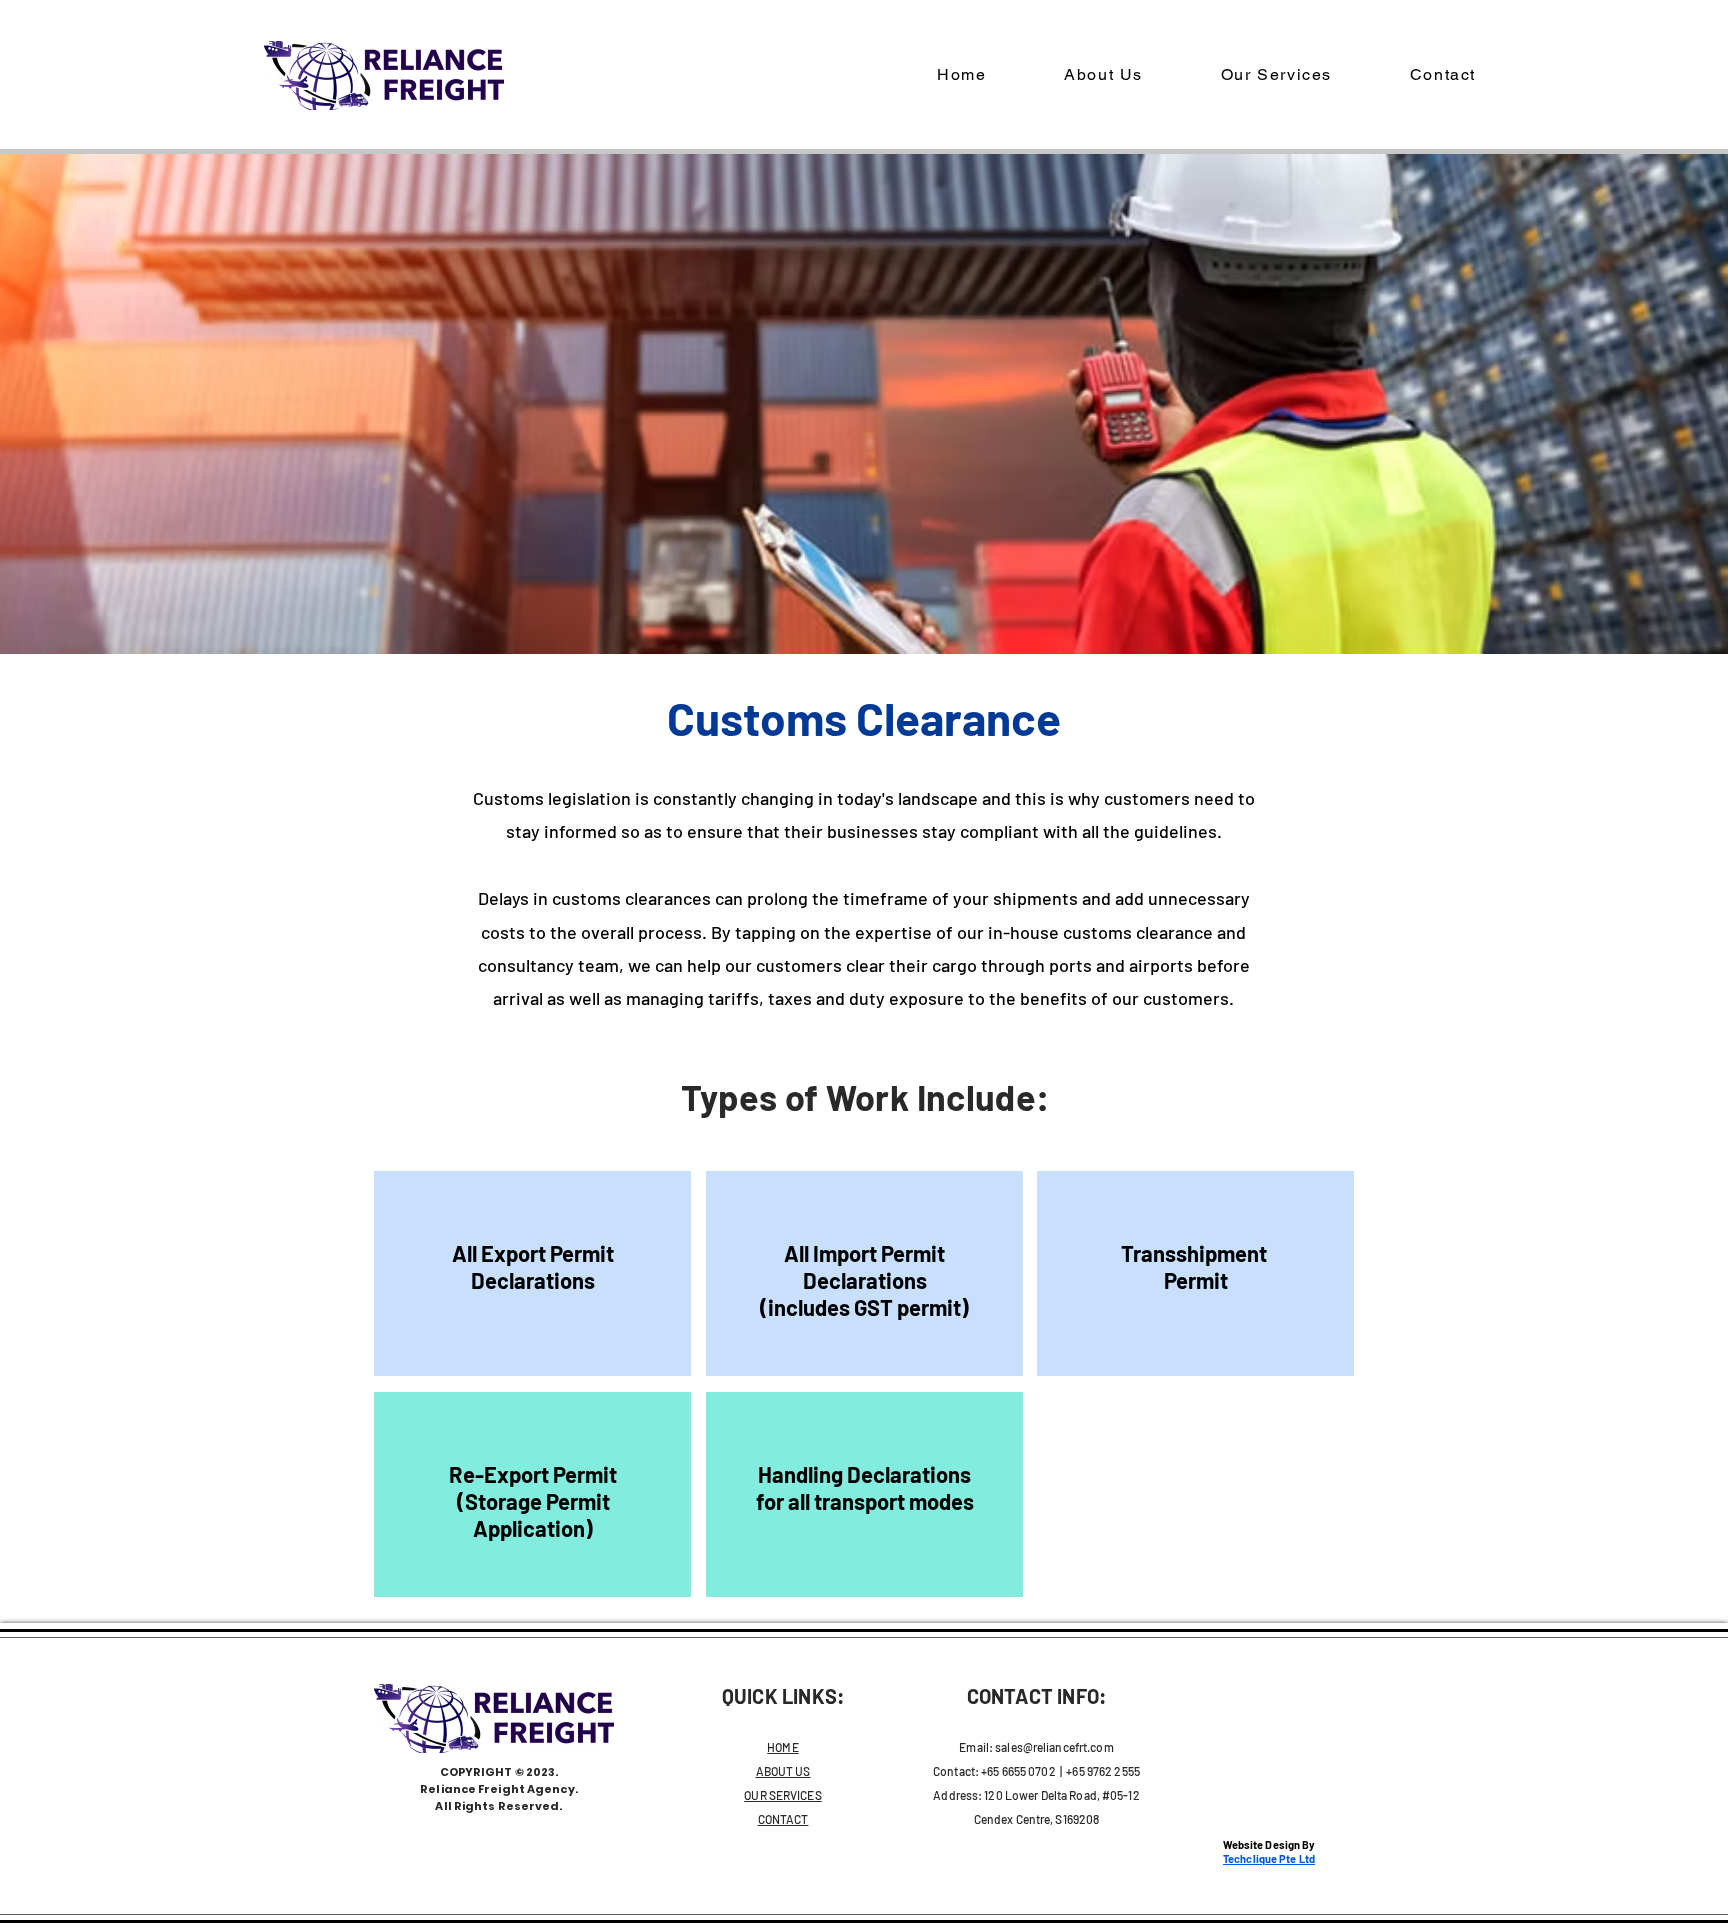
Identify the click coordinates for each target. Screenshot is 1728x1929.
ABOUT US (783, 1771)
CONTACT (783, 1819)
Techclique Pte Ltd (1269, 1858)
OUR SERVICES (782, 1795)
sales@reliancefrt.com (1054, 1747)
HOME (782, 1747)
